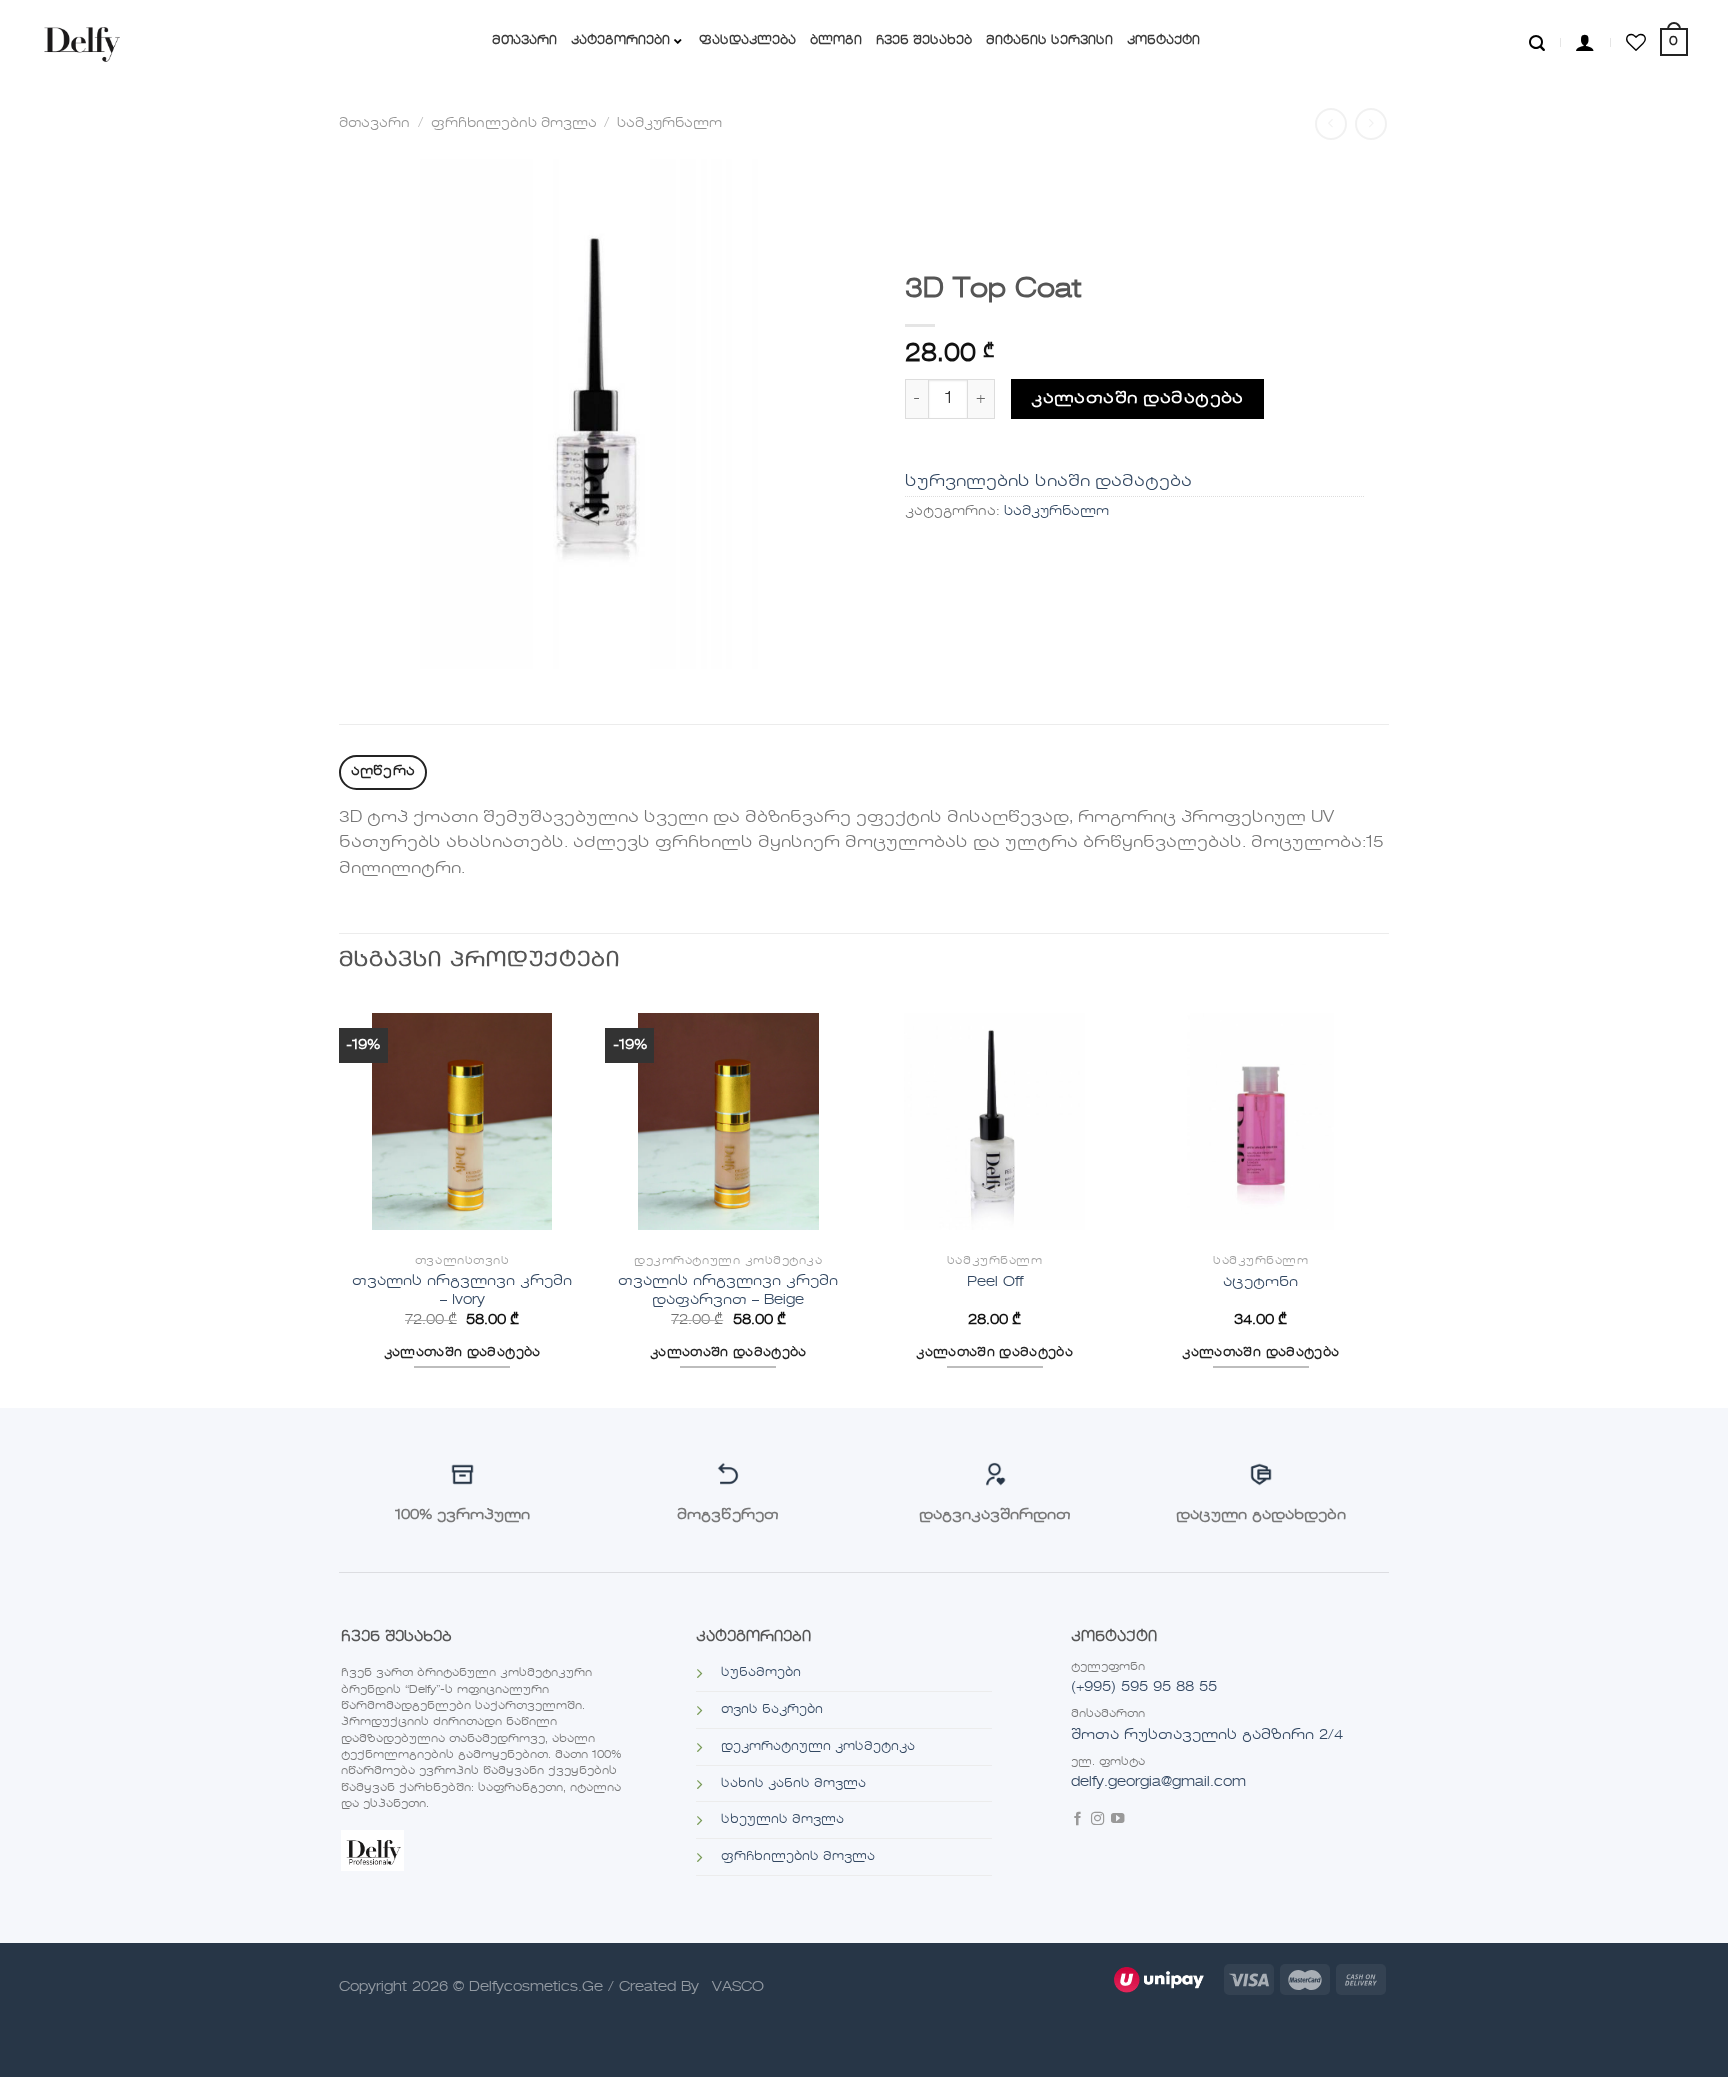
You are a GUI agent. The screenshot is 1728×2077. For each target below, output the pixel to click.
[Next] (1383, 1201)
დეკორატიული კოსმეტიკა (818, 1747)
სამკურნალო (669, 123)
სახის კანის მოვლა (793, 1784)
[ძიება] (1537, 42)
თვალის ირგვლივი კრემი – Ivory (462, 1290)
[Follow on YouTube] (1117, 1820)
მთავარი (374, 123)
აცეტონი (1260, 1282)
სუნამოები (761, 1673)
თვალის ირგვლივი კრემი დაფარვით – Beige (728, 1290)
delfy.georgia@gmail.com (1158, 1782)
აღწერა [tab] (383, 771)
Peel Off (995, 1282)
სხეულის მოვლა (782, 1820)
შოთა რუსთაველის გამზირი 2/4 (1207, 1735)
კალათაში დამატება (1137, 399)
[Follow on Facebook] (1077, 1820)
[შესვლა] (1585, 42)
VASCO (738, 1987)
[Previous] (340, 1201)
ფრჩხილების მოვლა (514, 123)
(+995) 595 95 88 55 (1144, 1687)
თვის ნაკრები (772, 1710)
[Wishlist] (1636, 42)
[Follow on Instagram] (1097, 1820)
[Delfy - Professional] (86, 42)
